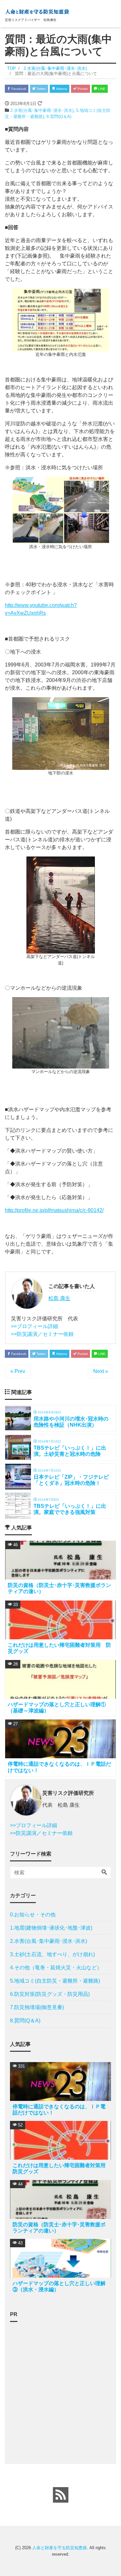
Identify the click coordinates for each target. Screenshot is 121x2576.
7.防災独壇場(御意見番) (37, 2007)
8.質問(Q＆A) (59, 117)
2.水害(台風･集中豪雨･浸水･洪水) (42, 110)
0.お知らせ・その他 (33, 1915)
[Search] (104, 1873)
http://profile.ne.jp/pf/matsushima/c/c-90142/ (54, 1210)
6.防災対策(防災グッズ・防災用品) (50, 1994)
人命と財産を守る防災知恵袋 (60, 2548)
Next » (101, 1371)
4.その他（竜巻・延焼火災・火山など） (56, 1968)
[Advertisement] (60, 2388)
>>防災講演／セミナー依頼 (42, 1334)
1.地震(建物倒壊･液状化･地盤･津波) (51, 1928)
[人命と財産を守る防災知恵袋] (37, 11)
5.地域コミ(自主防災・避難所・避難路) (55, 1981)
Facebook (18, 89)
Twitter (41, 89)
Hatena (61, 89)
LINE (101, 89)
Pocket (82, 89)
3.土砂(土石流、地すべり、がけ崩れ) (52, 1954)
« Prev (18, 1371)
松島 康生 (59, 1298)
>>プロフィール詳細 (35, 1326)
